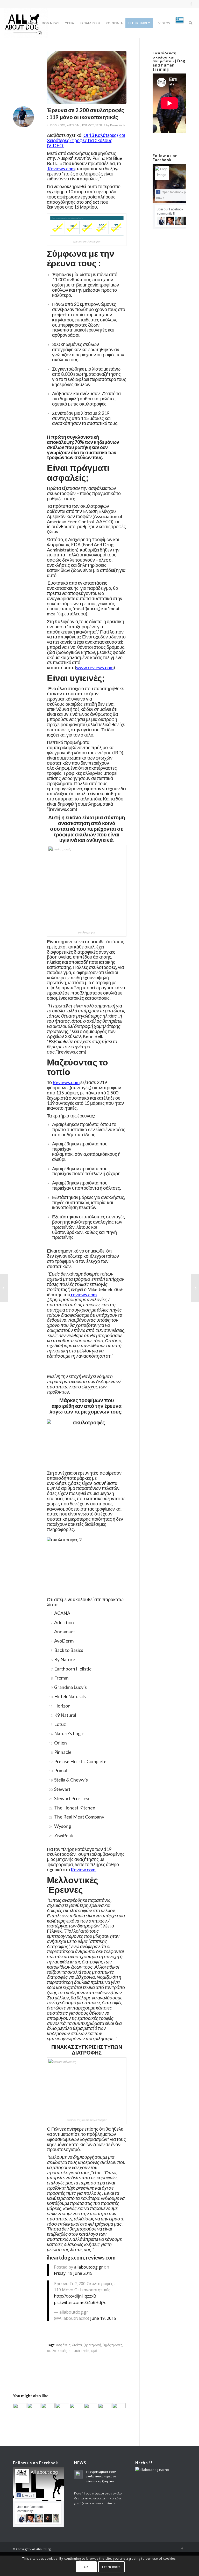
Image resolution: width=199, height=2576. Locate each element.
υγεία (85, 2351)
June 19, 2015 (103, 2318)
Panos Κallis (118, 125)
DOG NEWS (58, 125)
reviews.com (72, 1052)
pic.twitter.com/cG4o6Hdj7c (80, 2302)
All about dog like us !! (53, 2472)
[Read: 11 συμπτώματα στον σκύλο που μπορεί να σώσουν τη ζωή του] (79, 2475)
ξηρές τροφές (112, 2345)
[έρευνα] (87, 77)
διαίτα (77, 2345)
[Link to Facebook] (191, 4)
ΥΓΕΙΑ (99, 125)
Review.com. (84, 1870)
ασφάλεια (63, 2345)
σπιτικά (74, 2351)
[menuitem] (31, 23)
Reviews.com (61, 168)
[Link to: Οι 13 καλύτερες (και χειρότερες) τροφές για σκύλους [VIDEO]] (62, 2408)
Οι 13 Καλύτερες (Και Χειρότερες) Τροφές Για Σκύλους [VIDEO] (86, 140)
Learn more (111, 2567)
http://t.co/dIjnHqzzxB (75, 2296)
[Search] (191, 23)
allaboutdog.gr (88, 2267)
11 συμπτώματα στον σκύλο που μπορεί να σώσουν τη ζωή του (101, 2476)
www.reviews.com (95, 667)
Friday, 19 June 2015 (73, 2273)
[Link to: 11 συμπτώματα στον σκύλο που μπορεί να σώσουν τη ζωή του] (105, 2407)
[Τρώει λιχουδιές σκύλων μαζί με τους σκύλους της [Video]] (195, 1288)
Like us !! (28, 2496)
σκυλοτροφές (57, 2351)
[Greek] (180, 23)
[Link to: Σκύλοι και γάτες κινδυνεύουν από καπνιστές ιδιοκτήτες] (48, 2408)
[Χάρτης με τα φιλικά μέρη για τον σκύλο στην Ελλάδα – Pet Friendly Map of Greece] (4, 1288)
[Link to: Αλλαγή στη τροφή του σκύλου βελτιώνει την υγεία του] (76, 2408)
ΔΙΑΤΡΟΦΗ (74, 125)
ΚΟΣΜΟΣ (88, 125)
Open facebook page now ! (174, 195)
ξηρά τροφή (92, 2345)
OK (86, 2567)
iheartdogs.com (65, 2257)
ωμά (94, 2351)
